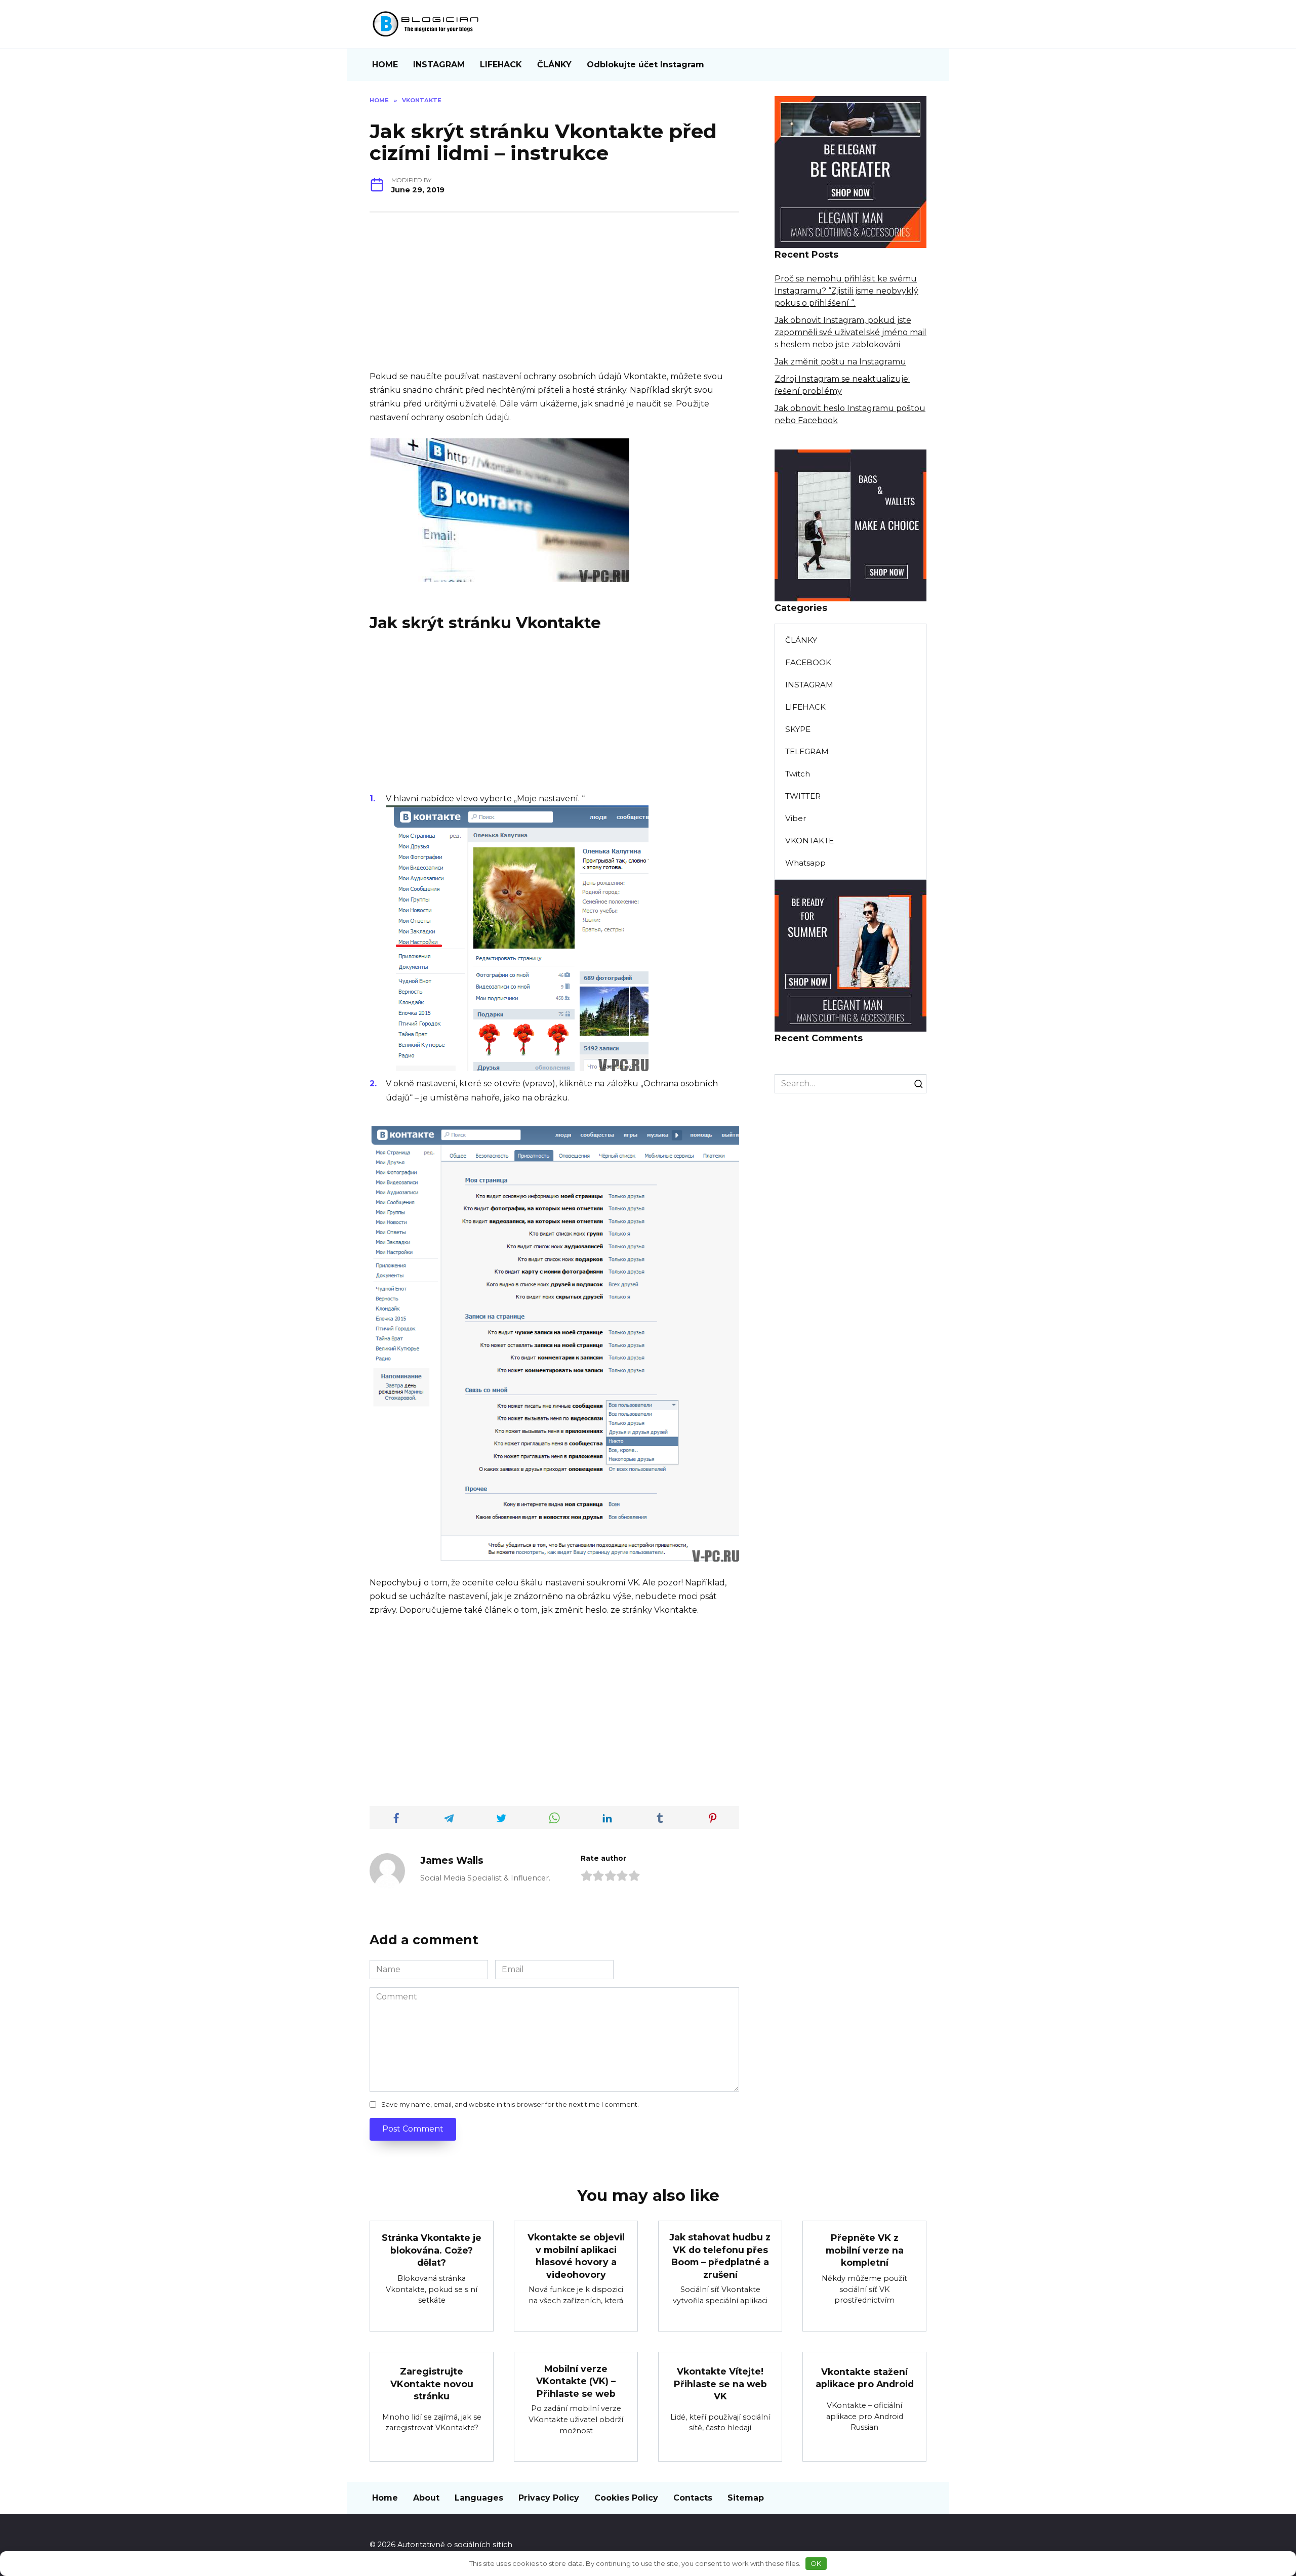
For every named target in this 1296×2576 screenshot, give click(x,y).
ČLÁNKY (554, 65)
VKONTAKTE (809, 841)
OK (816, 2563)
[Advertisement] (554, 299)
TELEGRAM (807, 751)
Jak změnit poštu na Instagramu (840, 362)
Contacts (693, 2498)
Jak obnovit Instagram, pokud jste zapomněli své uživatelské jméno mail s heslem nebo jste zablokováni (850, 332)
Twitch (798, 774)
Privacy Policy (549, 2498)
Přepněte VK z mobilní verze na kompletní (865, 2250)
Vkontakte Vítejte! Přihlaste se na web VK (720, 2384)
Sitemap (746, 2498)
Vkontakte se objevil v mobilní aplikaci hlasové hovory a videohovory (576, 2256)
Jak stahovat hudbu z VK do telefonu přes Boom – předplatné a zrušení (720, 2256)
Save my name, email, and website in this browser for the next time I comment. (510, 2104)
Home (385, 2498)
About (426, 2498)
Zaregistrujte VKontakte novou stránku (432, 2384)
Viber (796, 818)
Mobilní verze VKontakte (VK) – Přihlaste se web (576, 2381)
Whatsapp (805, 863)
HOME (385, 65)
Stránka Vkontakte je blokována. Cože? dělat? (432, 2250)
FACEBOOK (808, 662)
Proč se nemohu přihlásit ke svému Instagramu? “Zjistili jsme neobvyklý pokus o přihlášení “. (846, 291)
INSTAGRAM (439, 65)
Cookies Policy (626, 2498)
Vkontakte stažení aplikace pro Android (865, 2378)
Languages (479, 2498)
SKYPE (798, 729)
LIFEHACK (501, 65)
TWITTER (803, 796)
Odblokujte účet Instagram (645, 65)
